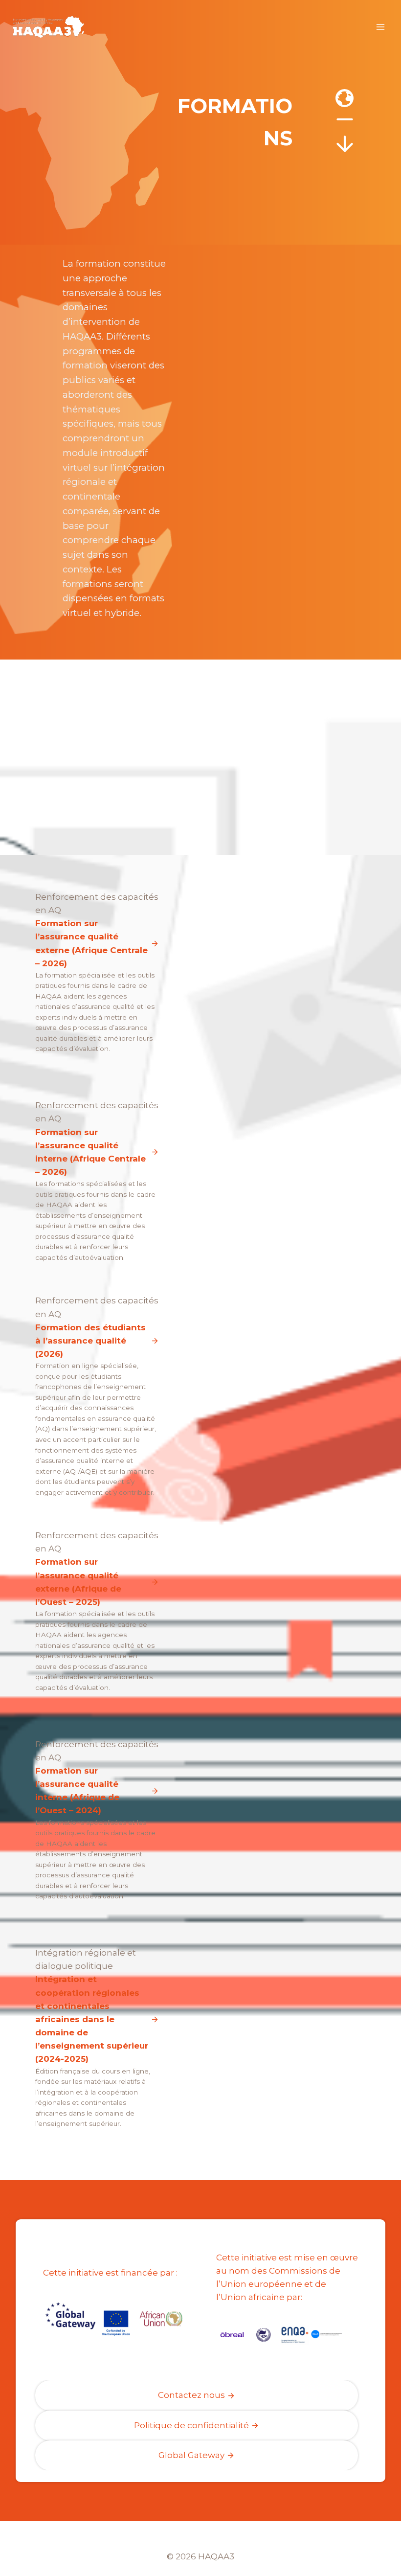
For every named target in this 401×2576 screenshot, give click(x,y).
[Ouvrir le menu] (380, 27)
